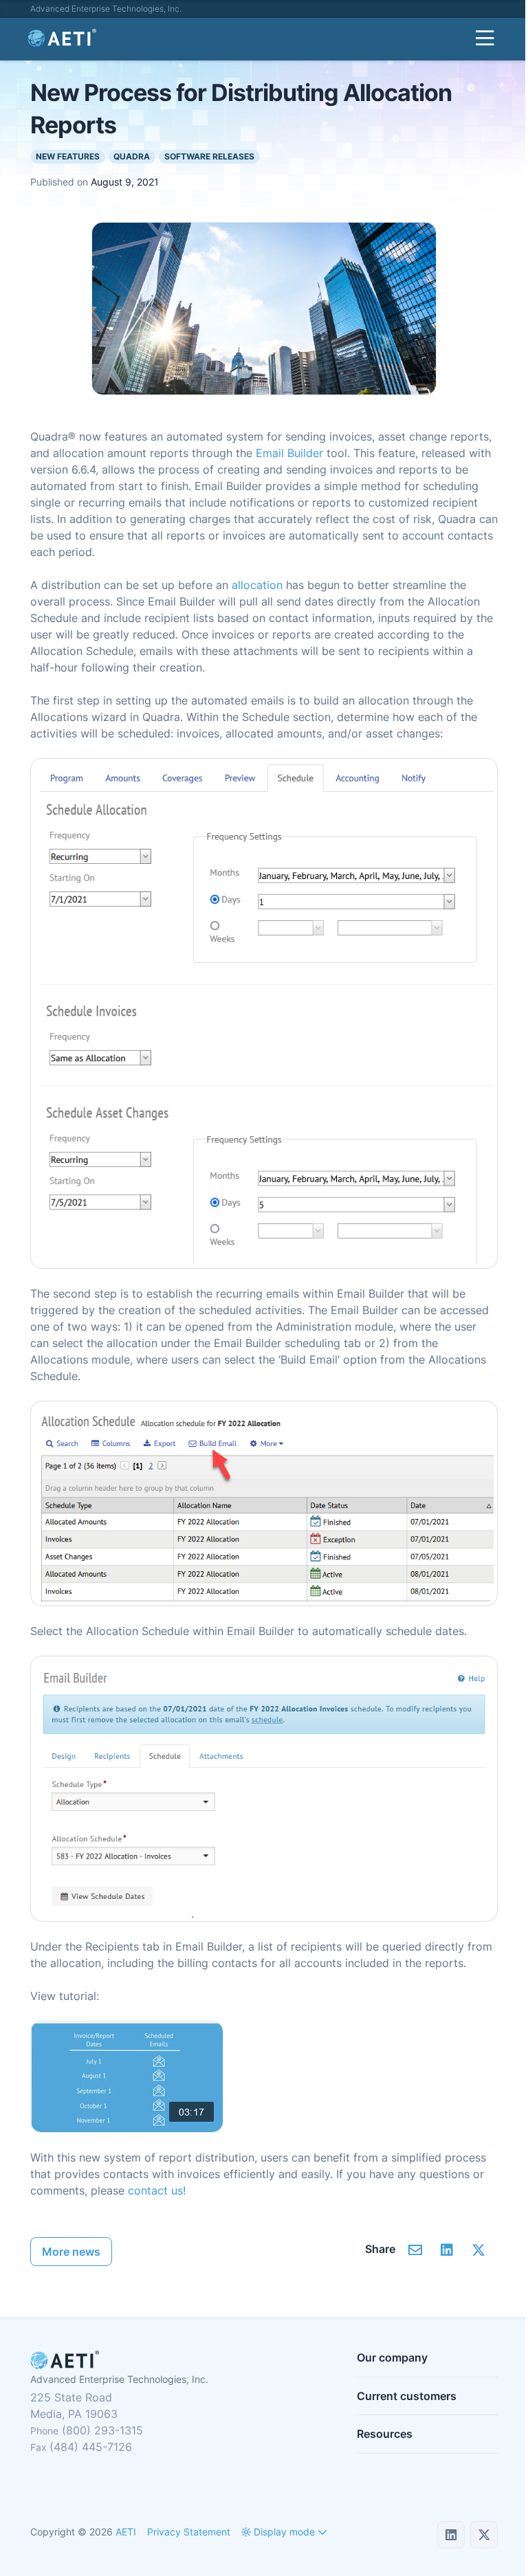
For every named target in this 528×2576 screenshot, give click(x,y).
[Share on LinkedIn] (447, 2250)
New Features (68, 156)
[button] (278, 2532)
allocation (257, 585)
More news (71, 2252)
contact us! (157, 2190)
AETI (126, 2532)
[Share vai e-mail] (415, 2250)
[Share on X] (478, 2250)
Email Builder (289, 453)
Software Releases (209, 156)
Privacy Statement (189, 2532)
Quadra (132, 156)
